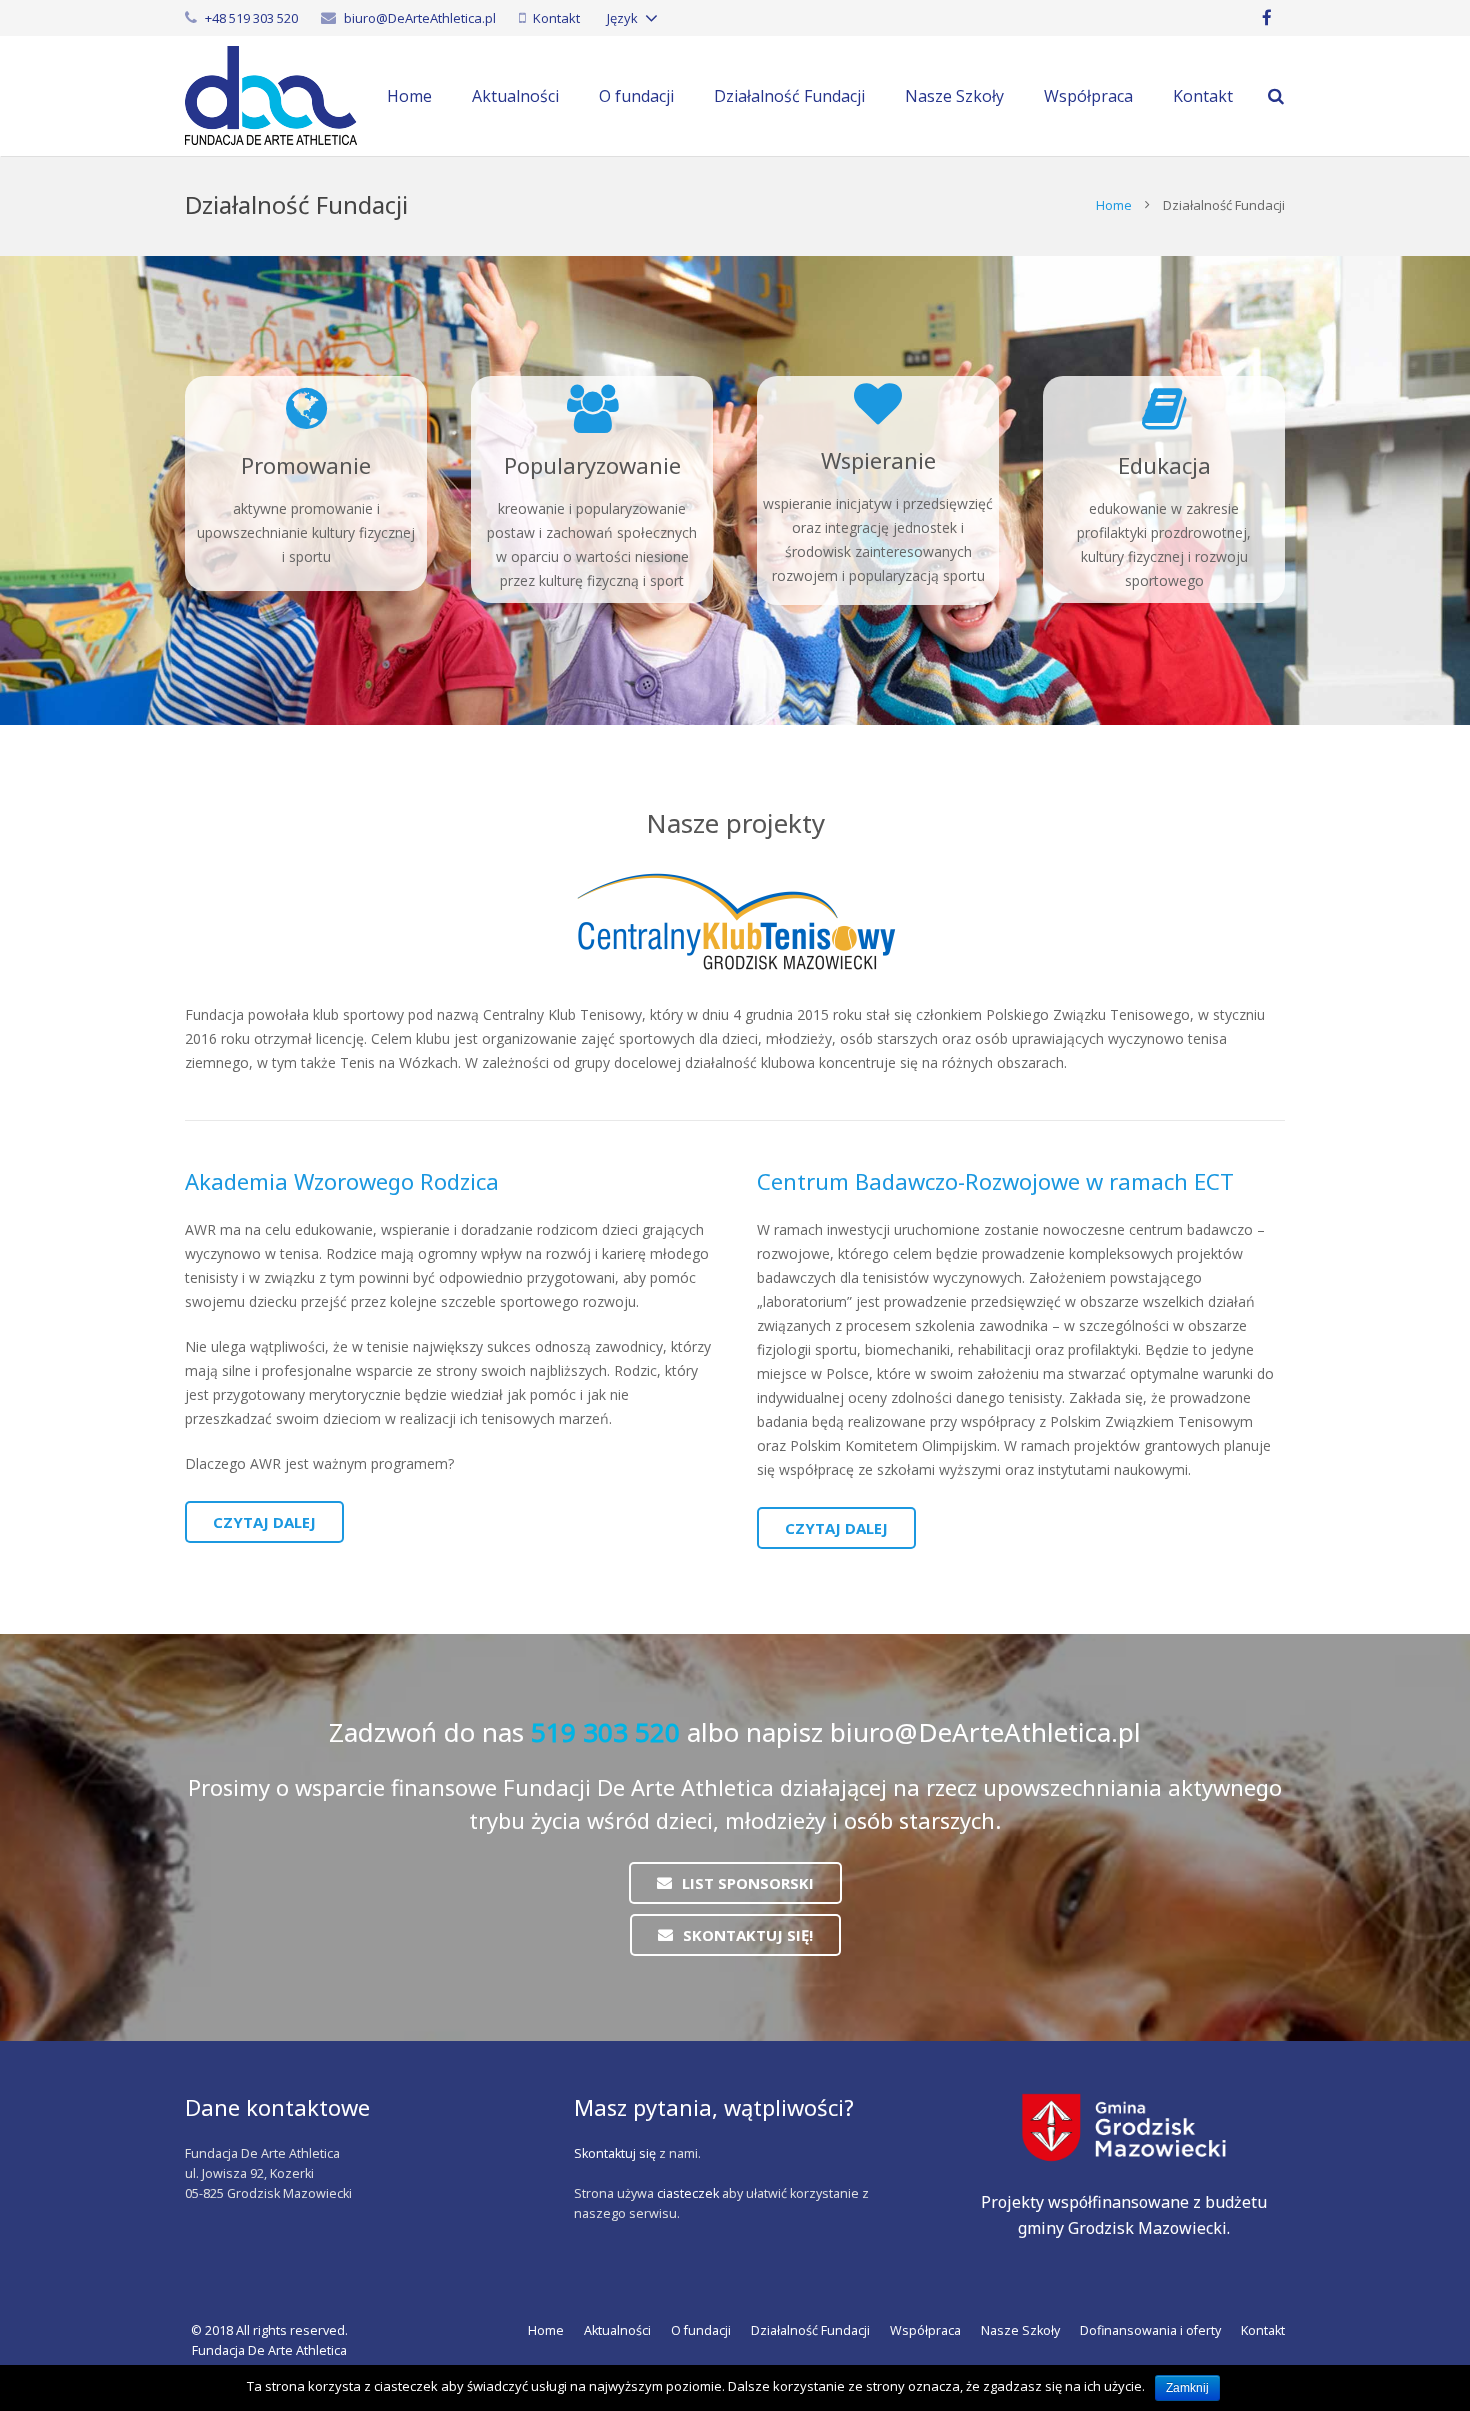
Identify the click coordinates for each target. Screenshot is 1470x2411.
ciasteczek (688, 2193)
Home (1114, 205)
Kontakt (556, 18)
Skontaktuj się (615, 2153)
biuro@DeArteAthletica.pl (420, 18)
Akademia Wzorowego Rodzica (342, 1181)
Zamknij (1187, 2388)
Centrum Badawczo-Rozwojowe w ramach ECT (995, 1181)
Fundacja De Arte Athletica (269, 2350)
